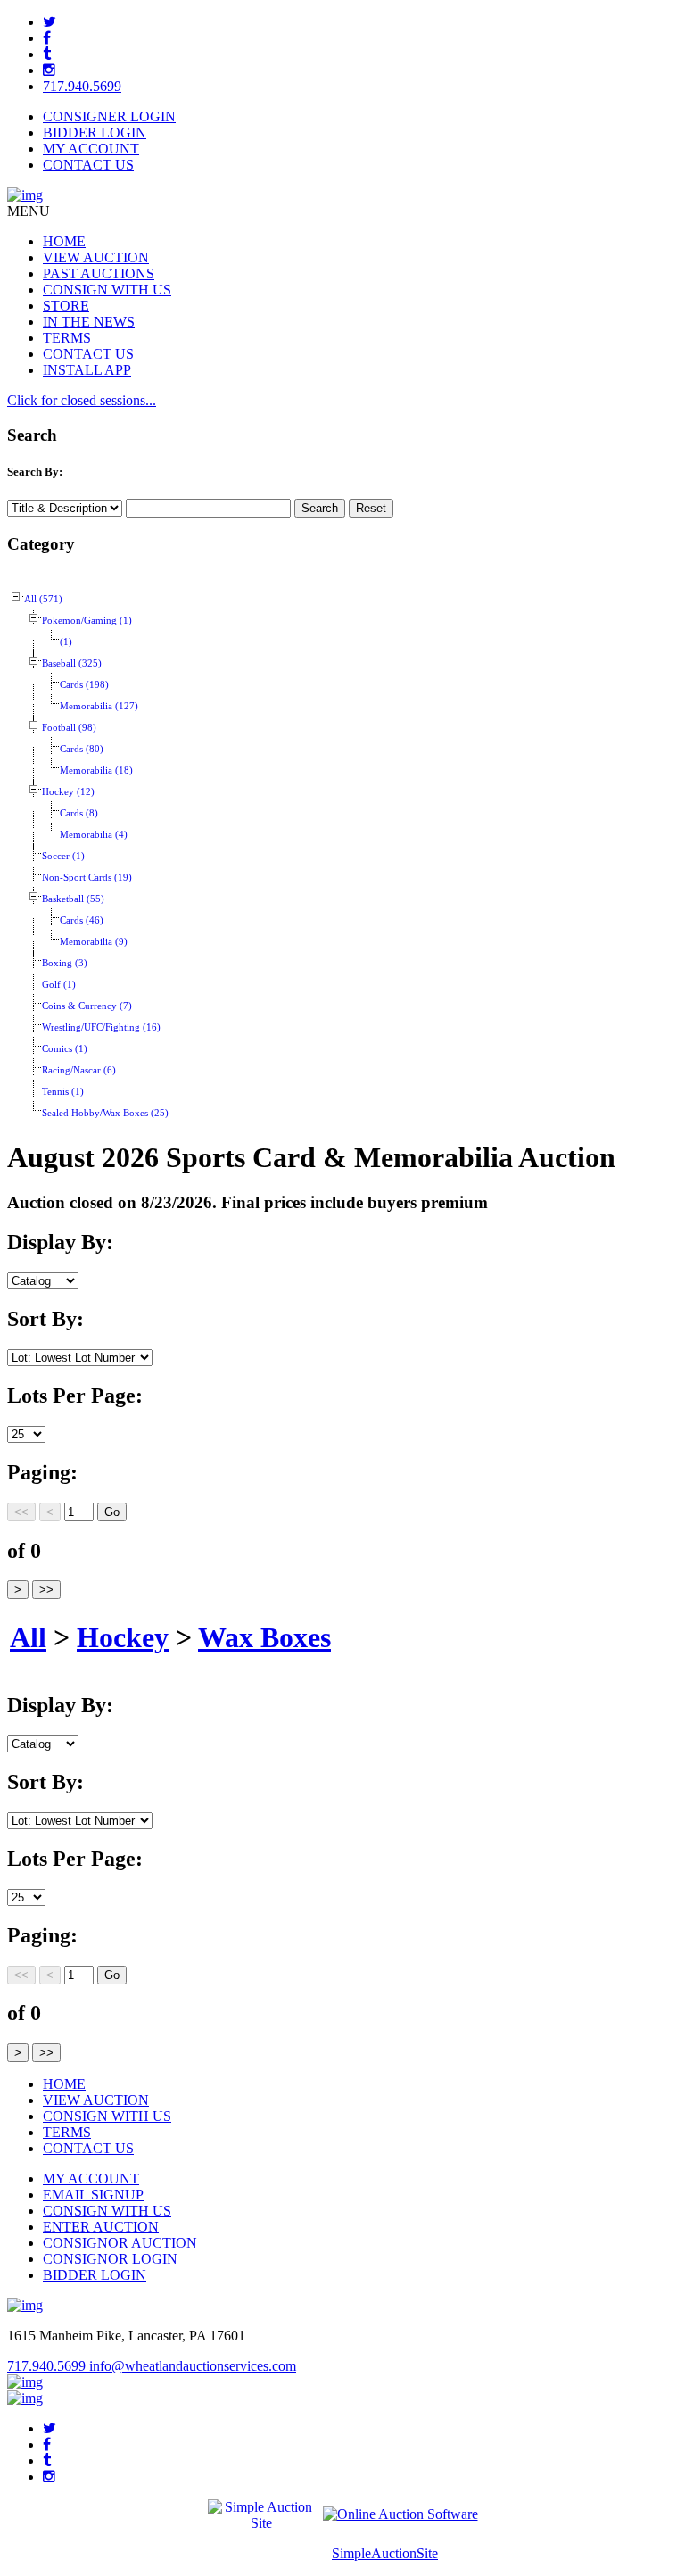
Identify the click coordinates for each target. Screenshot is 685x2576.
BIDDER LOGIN (95, 133)
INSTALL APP (87, 370)
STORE (66, 306)
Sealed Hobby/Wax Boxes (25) (105, 1113)
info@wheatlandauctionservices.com (193, 2366)
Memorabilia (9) (94, 942)
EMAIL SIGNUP (93, 2195)
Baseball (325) (72, 663)
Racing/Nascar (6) (79, 1070)
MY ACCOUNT (91, 149)
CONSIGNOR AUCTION (120, 2243)
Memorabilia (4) (94, 835)
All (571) (43, 599)
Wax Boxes (264, 1637)
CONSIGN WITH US (107, 290)
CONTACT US (88, 165)
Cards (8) (79, 813)
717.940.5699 (82, 86)
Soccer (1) (63, 856)
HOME (64, 241)
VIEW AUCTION (96, 257)
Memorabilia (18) (96, 770)
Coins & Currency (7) (87, 1006)
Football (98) (69, 728)
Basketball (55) (73, 899)
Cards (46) (82, 920)
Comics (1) (65, 1049)
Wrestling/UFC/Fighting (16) (101, 1027)
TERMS (67, 338)
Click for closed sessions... (82, 400)
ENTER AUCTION (101, 2227)
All (28, 1637)
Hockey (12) (68, 792)
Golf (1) (59, 985)
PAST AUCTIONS (99, 273)
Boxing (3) (65, 963)
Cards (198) (84, 685)
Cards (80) (82, 749)
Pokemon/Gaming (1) (87, 621)
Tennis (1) (63, 1092)
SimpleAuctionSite (385, 2553)
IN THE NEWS (89, 322)
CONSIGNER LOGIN (109, 116)
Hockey (123, 1637)
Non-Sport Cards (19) (87, 878)
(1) (66, 642)
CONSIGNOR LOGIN (110, 2259)
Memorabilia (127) (99, 706)
